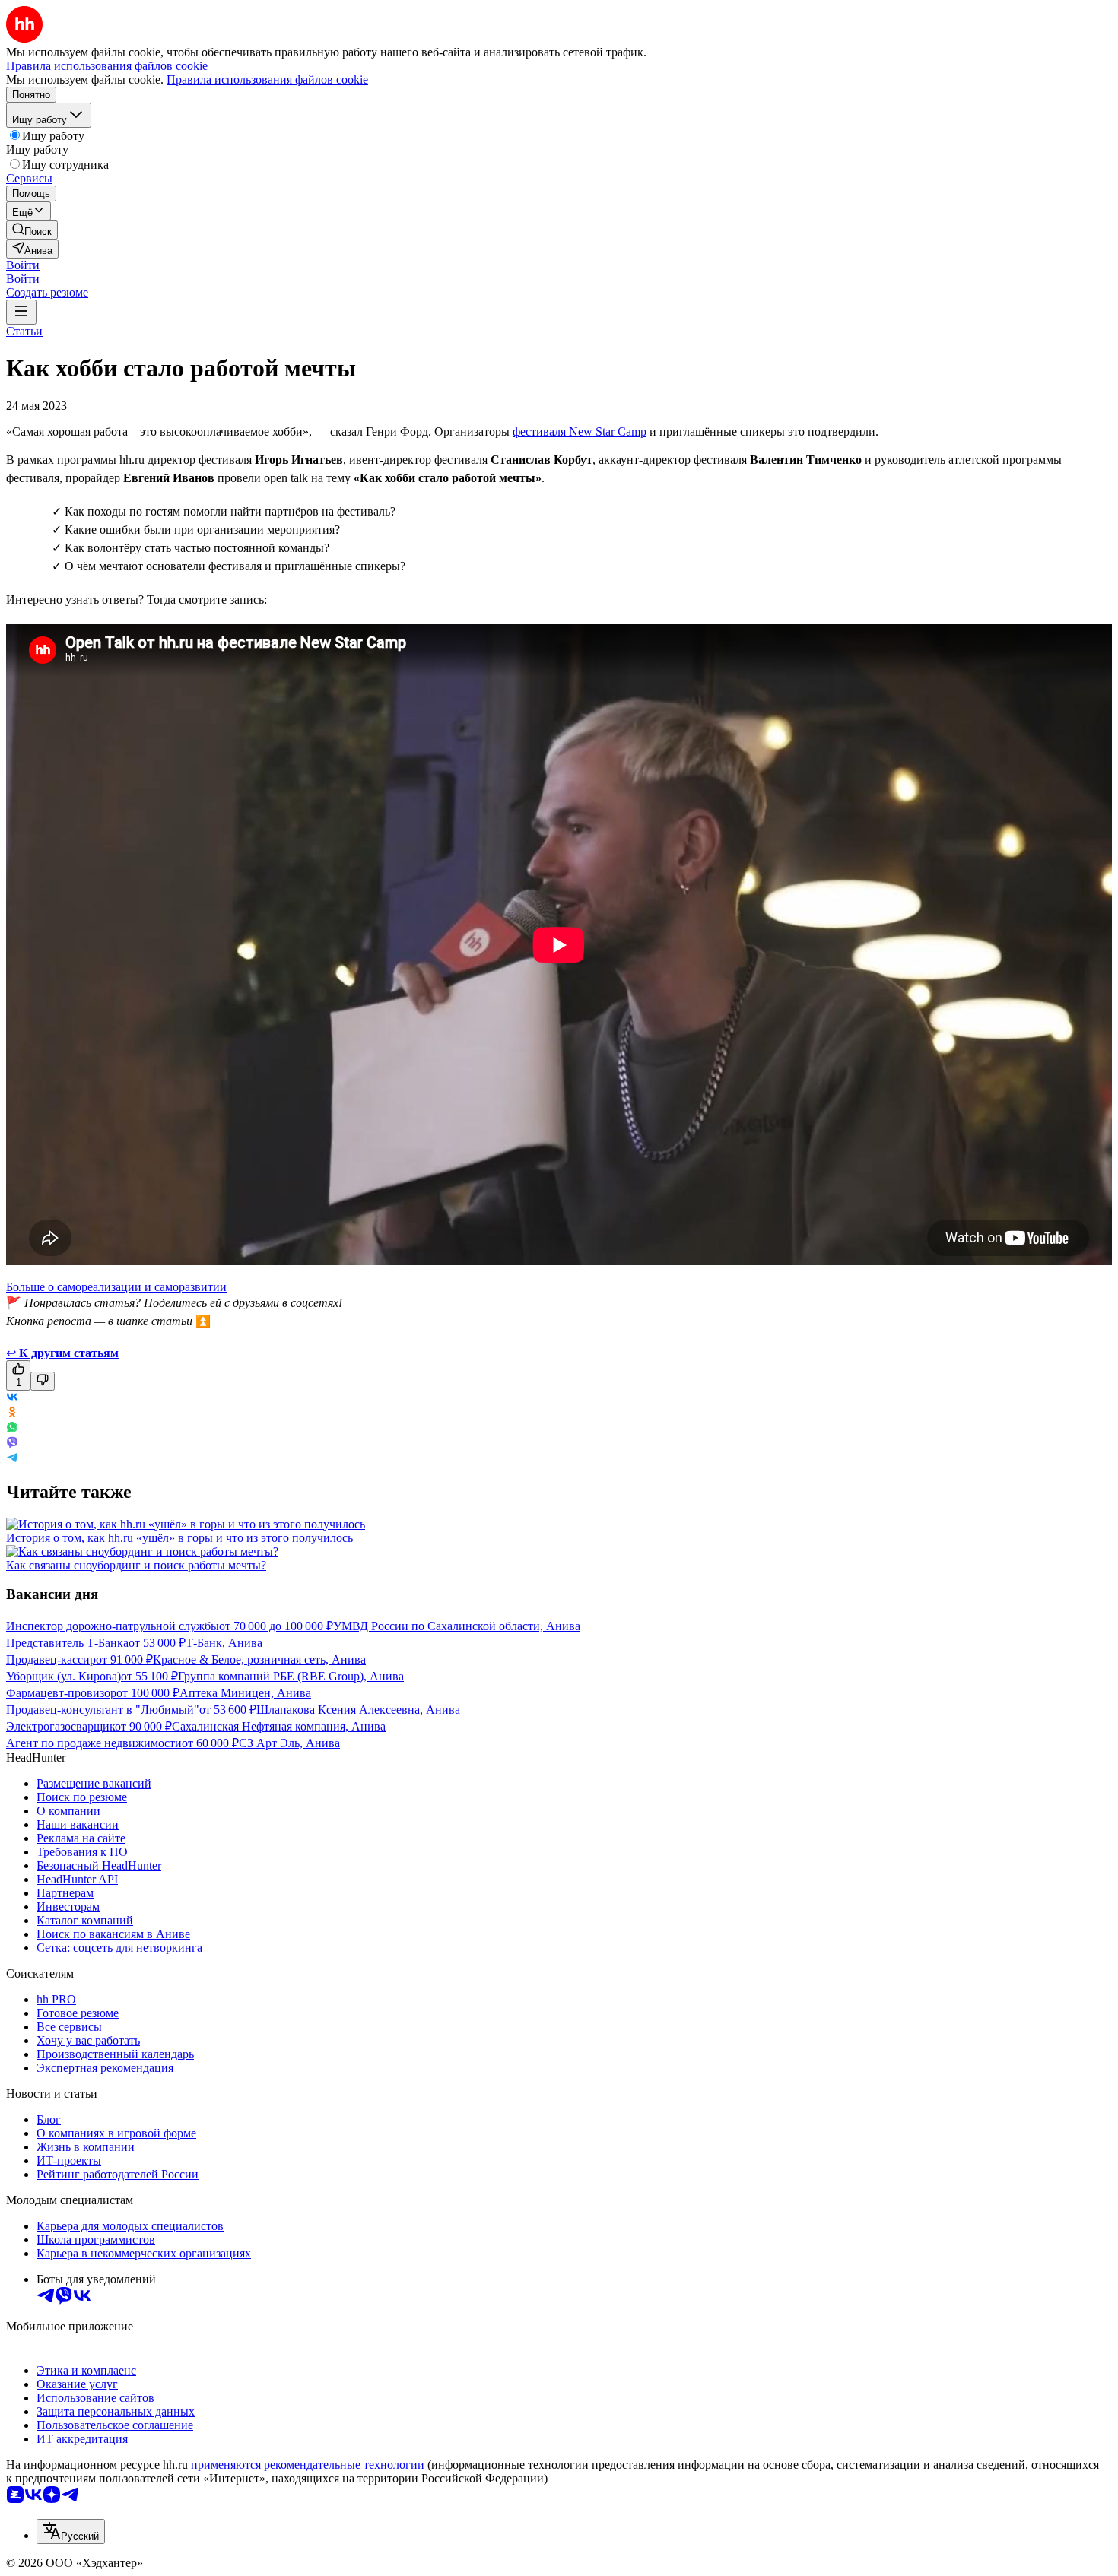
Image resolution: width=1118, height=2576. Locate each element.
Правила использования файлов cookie (267, 79)
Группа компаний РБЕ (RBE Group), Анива (291, 1676)
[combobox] (71, 2532)
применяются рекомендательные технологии (308, 2465)
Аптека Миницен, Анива (245, 1693)
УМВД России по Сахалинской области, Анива (457, 1626)
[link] (32, 230)
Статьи (24, 331)
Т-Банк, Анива (224, 1643)
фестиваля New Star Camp (580, 431)
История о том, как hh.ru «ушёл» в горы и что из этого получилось (179, 1538)
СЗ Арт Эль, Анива (289, 1743)
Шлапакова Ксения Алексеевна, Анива (358, 1710)
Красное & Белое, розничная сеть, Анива (259, 1659)
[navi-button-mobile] (21, 312)
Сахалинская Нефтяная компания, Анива (279, 1726)
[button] (23, 265)
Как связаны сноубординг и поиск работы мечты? (136, 1565)
